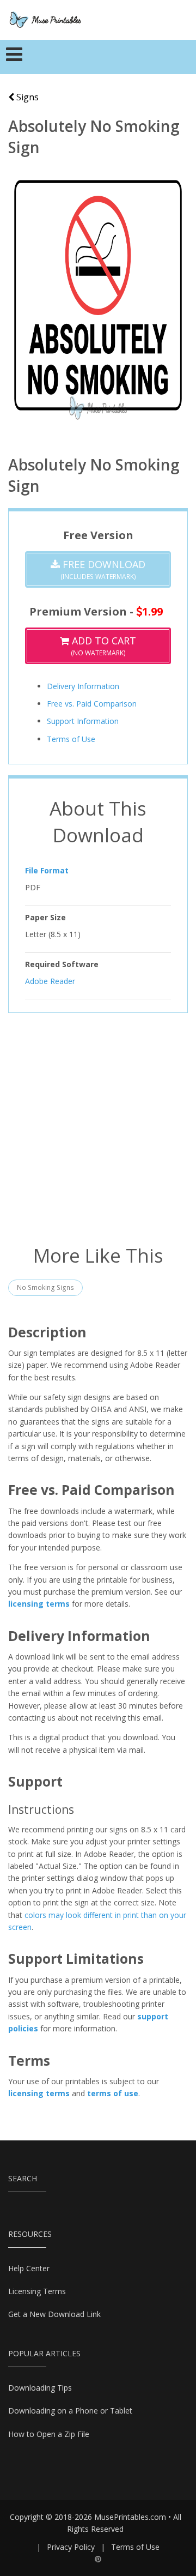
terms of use (113, 2093)
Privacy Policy (71, 2547)
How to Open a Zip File (49, 2434)
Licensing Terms (37, 2291)
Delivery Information (83, 686)
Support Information (83, 721)
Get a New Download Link (54, 2314)
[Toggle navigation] (14, 57)
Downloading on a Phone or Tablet (70, 2411)
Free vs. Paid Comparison (92, 704)
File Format (47, 870)
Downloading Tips (40, 2388)
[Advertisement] (98, 1127)
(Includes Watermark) (103, 569)
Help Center (29, 2268)
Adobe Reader (50, 981)
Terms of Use (71, 739)
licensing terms (39, 1604)
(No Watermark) (103, 646)
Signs (26, 97)
